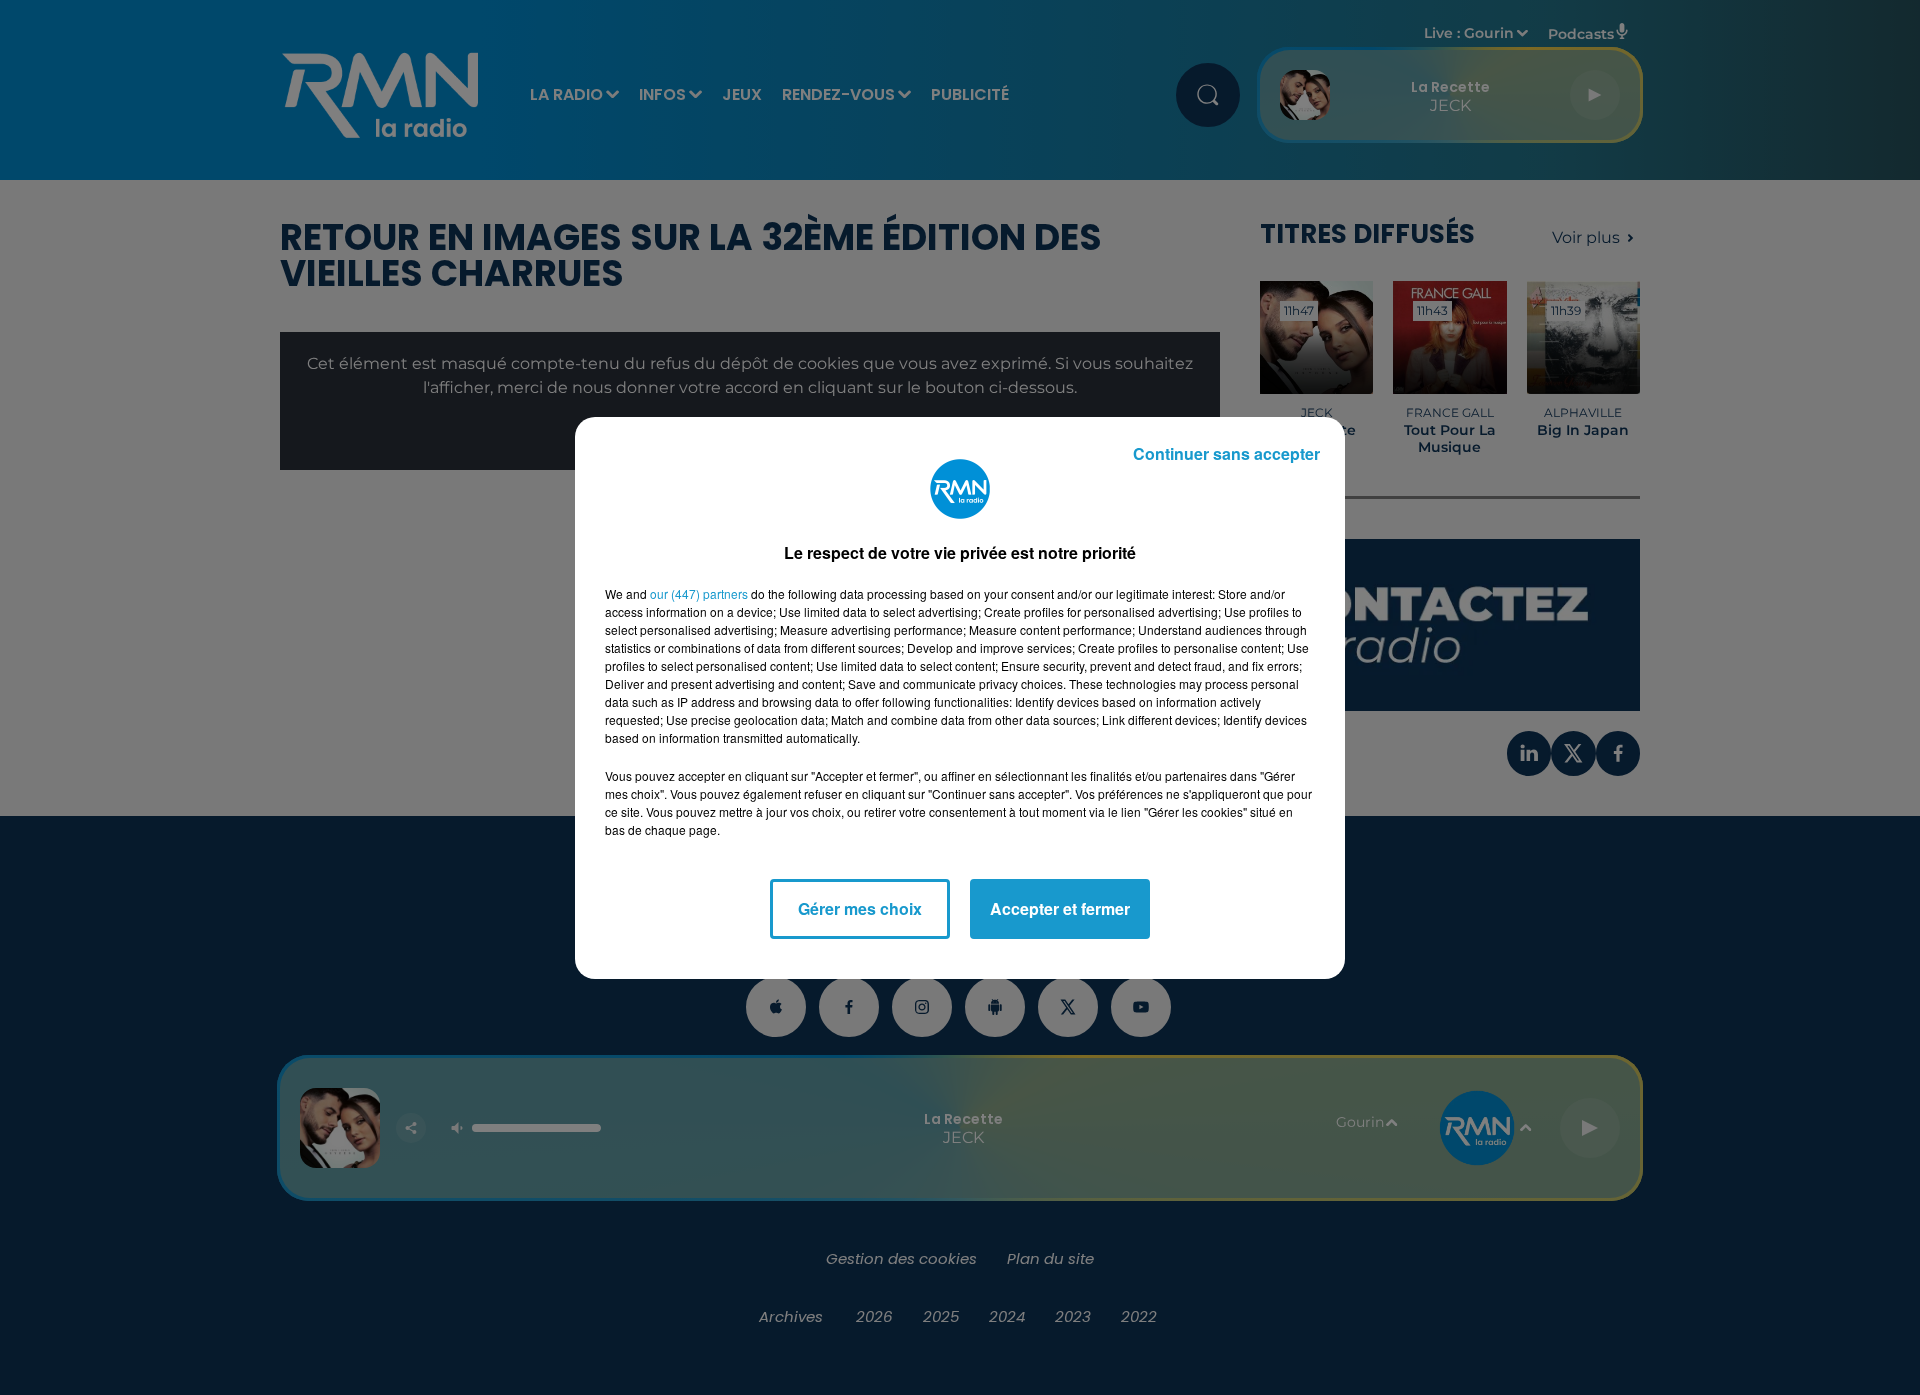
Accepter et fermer (1060, 908)
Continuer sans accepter (1226, 453)
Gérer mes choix (860, 908)
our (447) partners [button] (699, 593)
